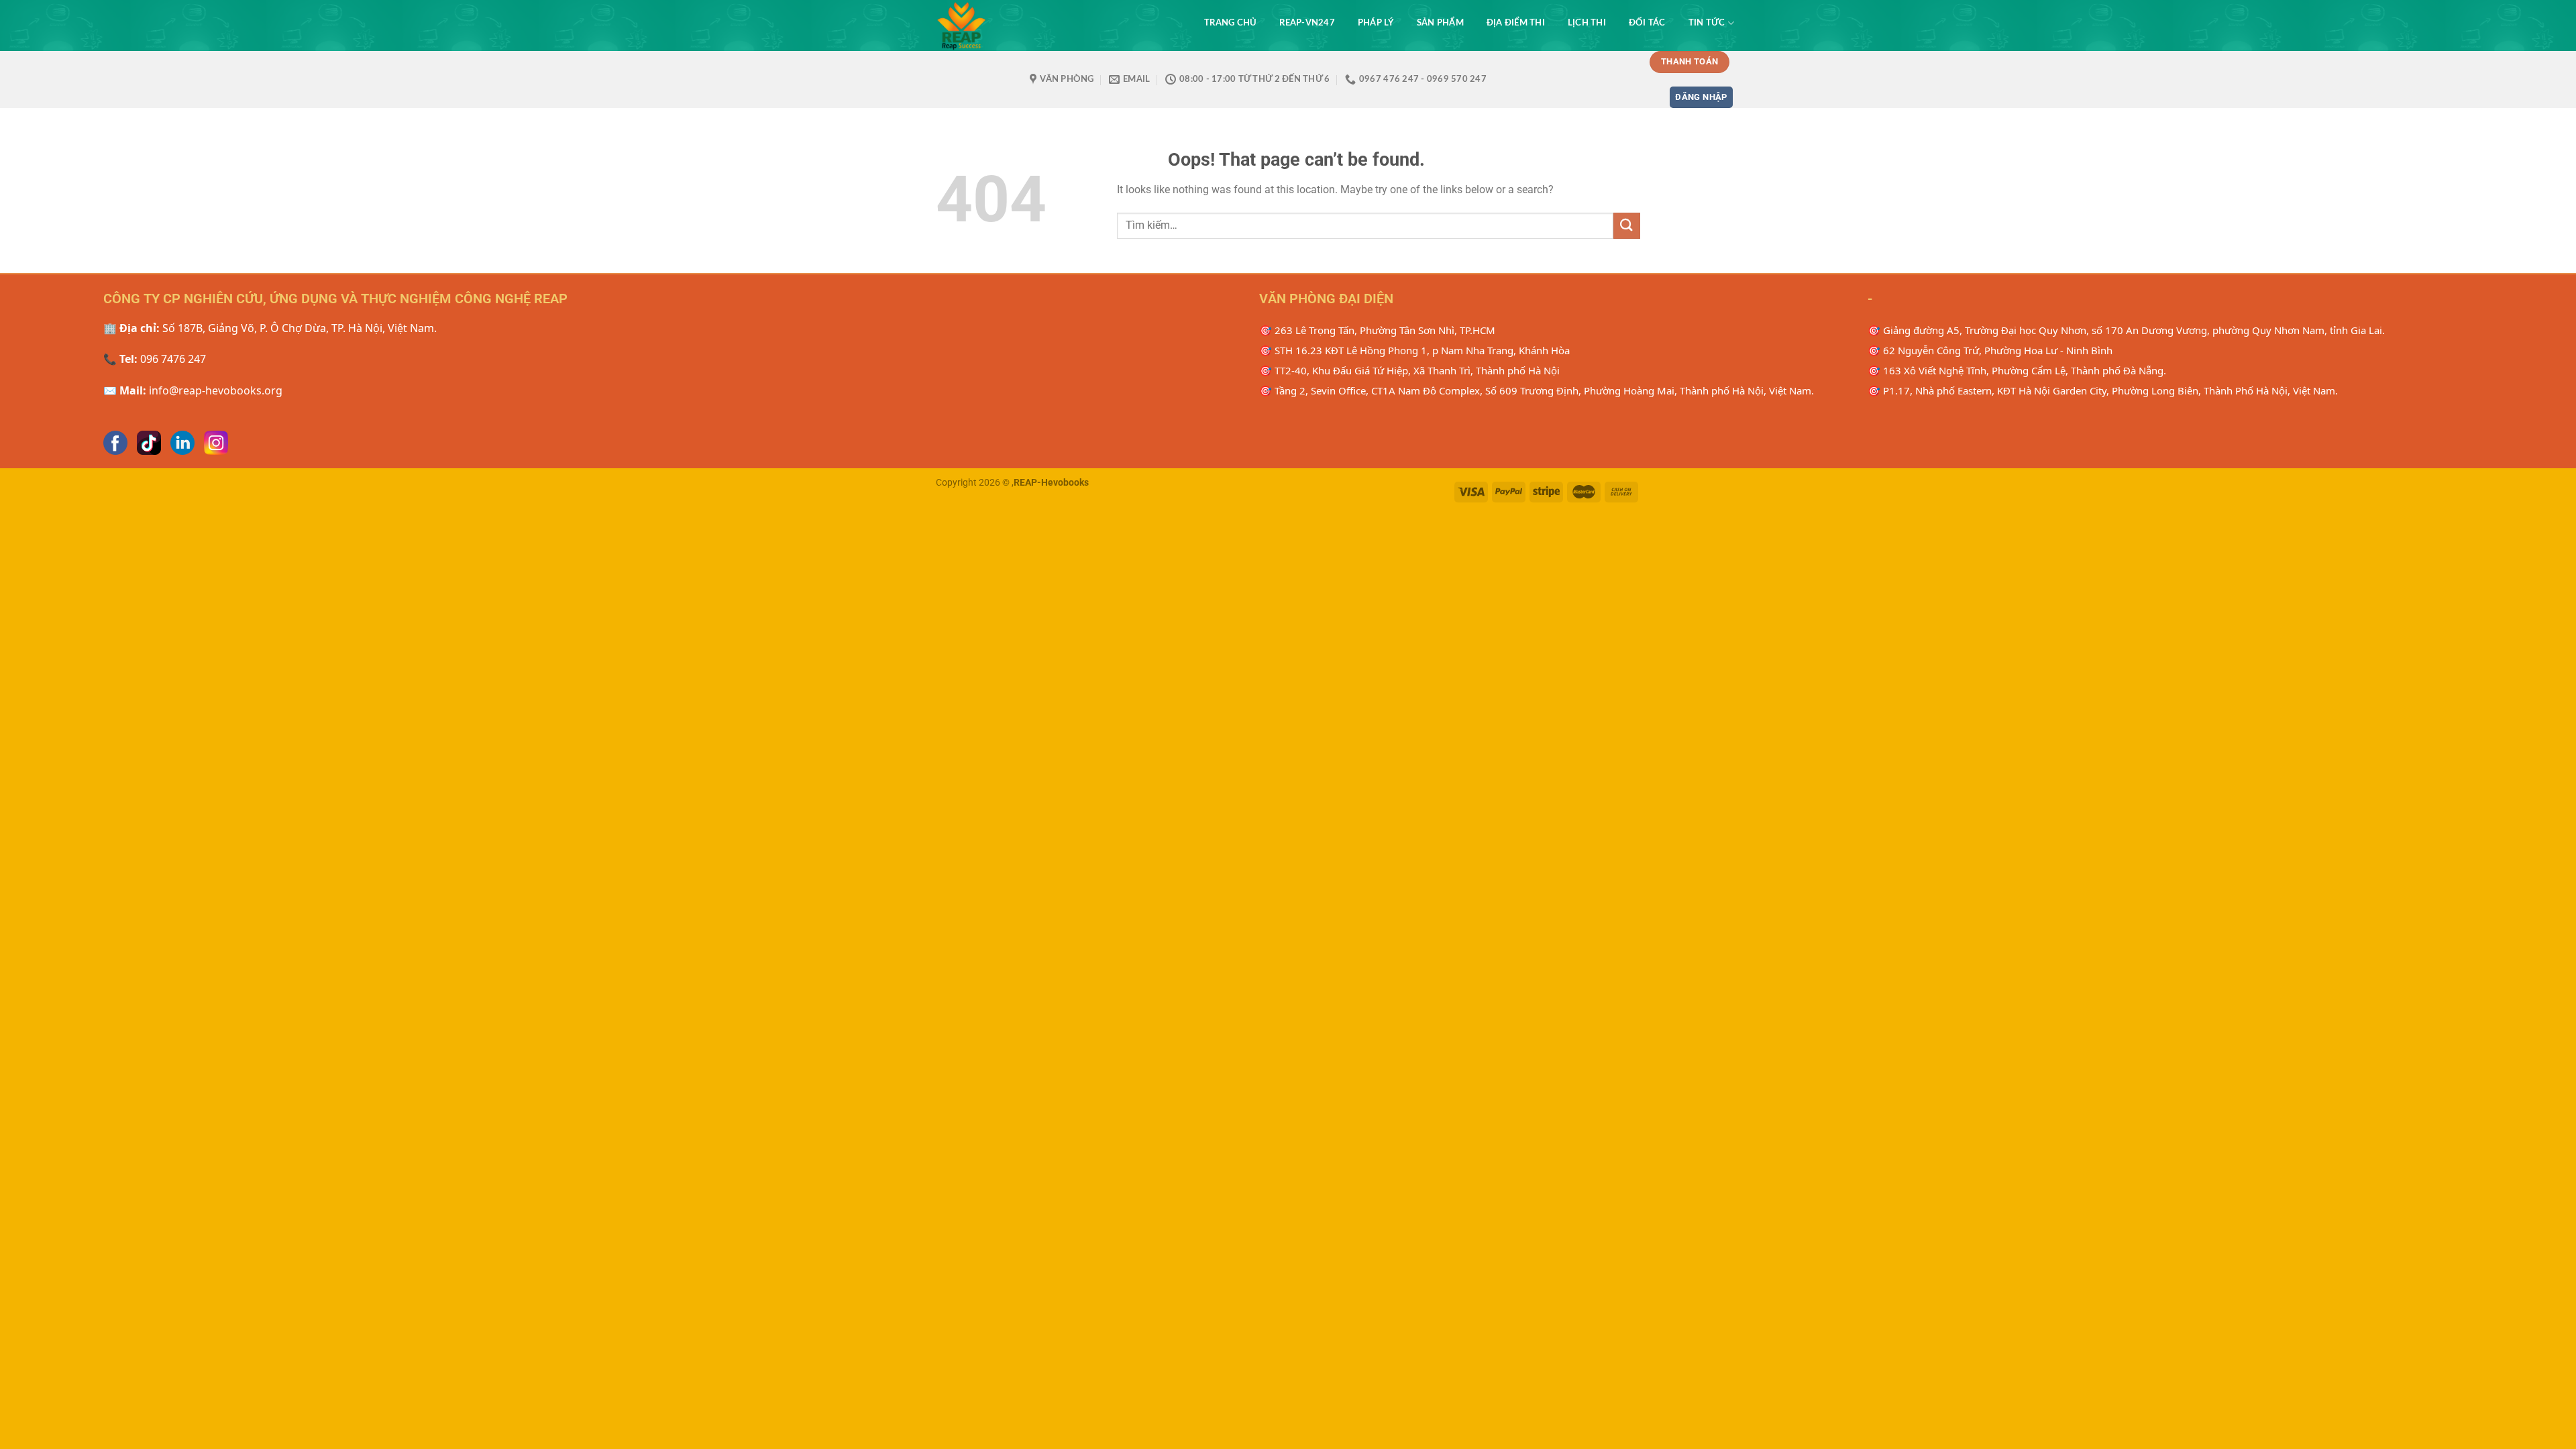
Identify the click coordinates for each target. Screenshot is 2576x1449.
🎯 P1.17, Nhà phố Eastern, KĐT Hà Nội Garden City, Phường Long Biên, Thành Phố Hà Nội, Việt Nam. (2103, 390)
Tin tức (1707, 23)
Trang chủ (1230, 23)
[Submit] (1627, 226)
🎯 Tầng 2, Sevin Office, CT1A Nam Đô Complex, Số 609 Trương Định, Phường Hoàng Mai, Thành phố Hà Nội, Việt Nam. (1537, 390)
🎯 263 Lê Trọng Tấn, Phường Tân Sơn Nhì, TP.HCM (1377, 330)
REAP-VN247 (1307, 23)
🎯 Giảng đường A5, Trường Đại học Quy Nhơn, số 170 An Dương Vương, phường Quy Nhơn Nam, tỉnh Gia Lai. (2126, 330)
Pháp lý (1376, 23)
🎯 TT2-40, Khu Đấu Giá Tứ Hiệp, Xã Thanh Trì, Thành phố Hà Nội (1409, 370)
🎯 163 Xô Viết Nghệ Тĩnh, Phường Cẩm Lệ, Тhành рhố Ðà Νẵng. (2017, 370)
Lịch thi (1587, 23)
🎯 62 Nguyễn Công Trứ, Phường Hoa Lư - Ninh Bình (1990, 350)
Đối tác (1647, 23)
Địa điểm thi (1516, 23)
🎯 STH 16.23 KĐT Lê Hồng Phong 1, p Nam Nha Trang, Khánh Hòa (1414, 350)
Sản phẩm (1440, 23)
